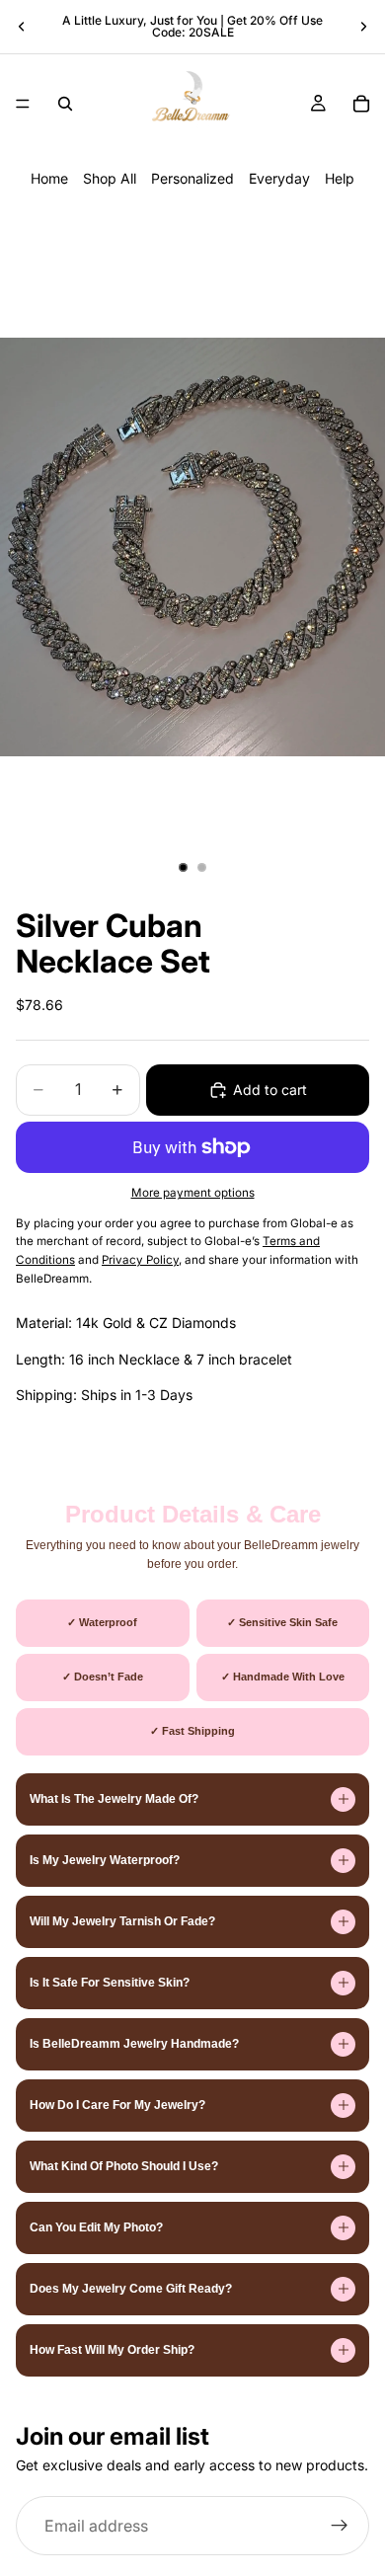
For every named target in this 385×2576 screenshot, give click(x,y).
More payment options (193, 1193)
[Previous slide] (22, 27)
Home (49, 178)
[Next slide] (363, 27)
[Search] (65, 104)
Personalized (192, 178)
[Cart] (361, 104)
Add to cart (270, 1090)
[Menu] (23, 104)
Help (340, 178)
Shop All (110, 178)
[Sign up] (340, 2526)
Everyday (279, 178)
